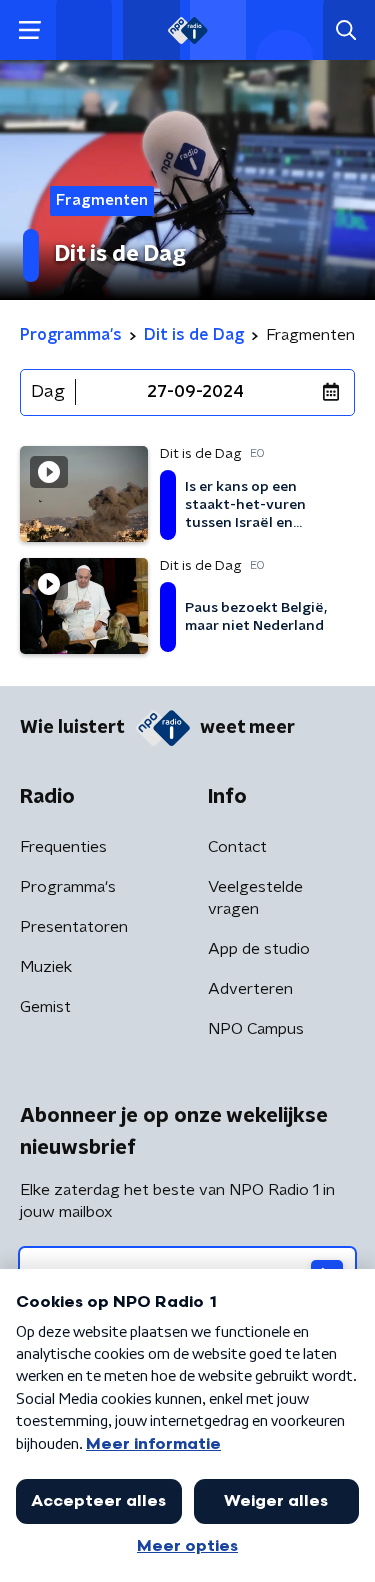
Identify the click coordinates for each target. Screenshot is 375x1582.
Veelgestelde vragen (255, 898)
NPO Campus (256, 1029)
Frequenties (63, 847)
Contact (237, 847)
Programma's (68, 887)
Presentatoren (74, 927)
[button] (29, 30)
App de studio (259, 949)
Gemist (45, 1007)
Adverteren (250, 989)
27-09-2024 (195, 392)
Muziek (46, 967)
